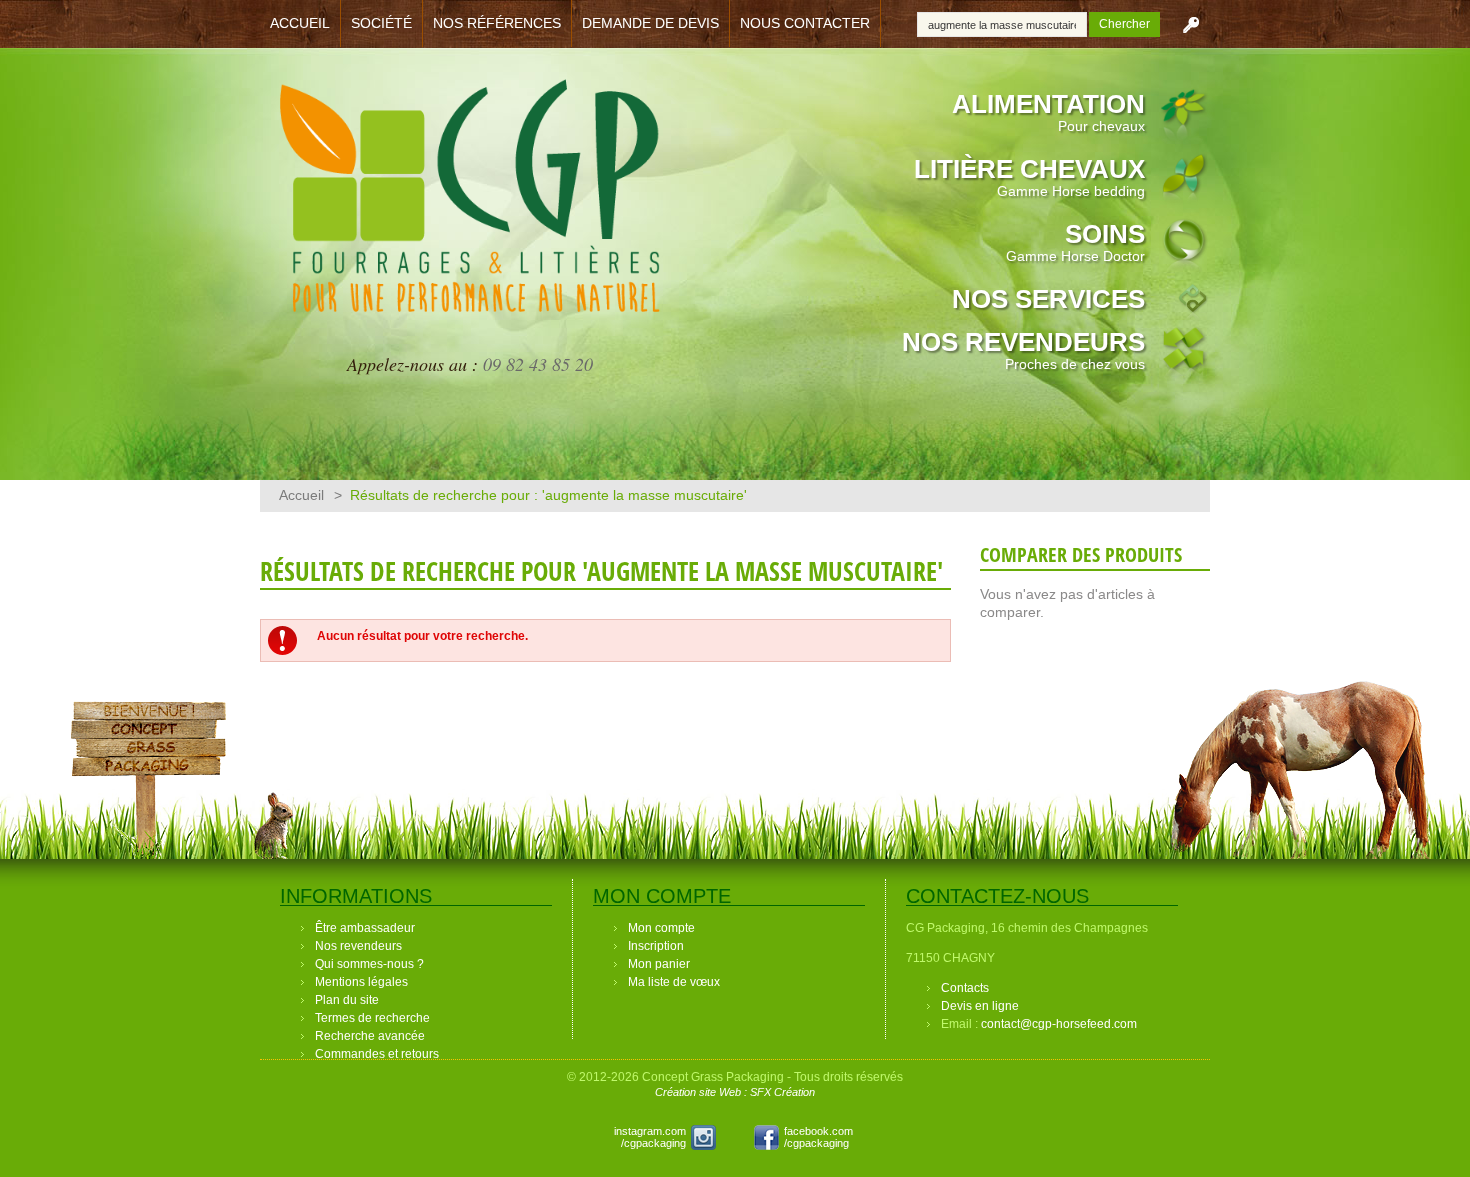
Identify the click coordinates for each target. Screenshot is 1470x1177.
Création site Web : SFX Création (735, 1092)
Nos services (1048, 299)
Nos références (497, 23)
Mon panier (659, 964)
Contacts (965, 988)
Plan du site (347, 1000)
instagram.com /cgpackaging (650, 1137)
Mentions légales (361, 982)
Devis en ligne (980, 1006)
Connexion (1191, 24)
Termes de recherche (372, 1018)
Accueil (300, 23)
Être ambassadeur (365, 928)
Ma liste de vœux (674, 982)
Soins (1075, 241)
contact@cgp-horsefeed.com (1059, 1024)
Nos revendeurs (1023, 349)
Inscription (656, 946)
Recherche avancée (370, 1036)
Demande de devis (650, 23)
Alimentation (1048, 111)
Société (381, 23)
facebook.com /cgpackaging (818, 1137)
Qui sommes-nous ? (369, 964)
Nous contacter (805, 23)
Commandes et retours (377, 1054)
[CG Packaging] (470, 208)
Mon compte (661, 928)
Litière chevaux (1029, 176)
